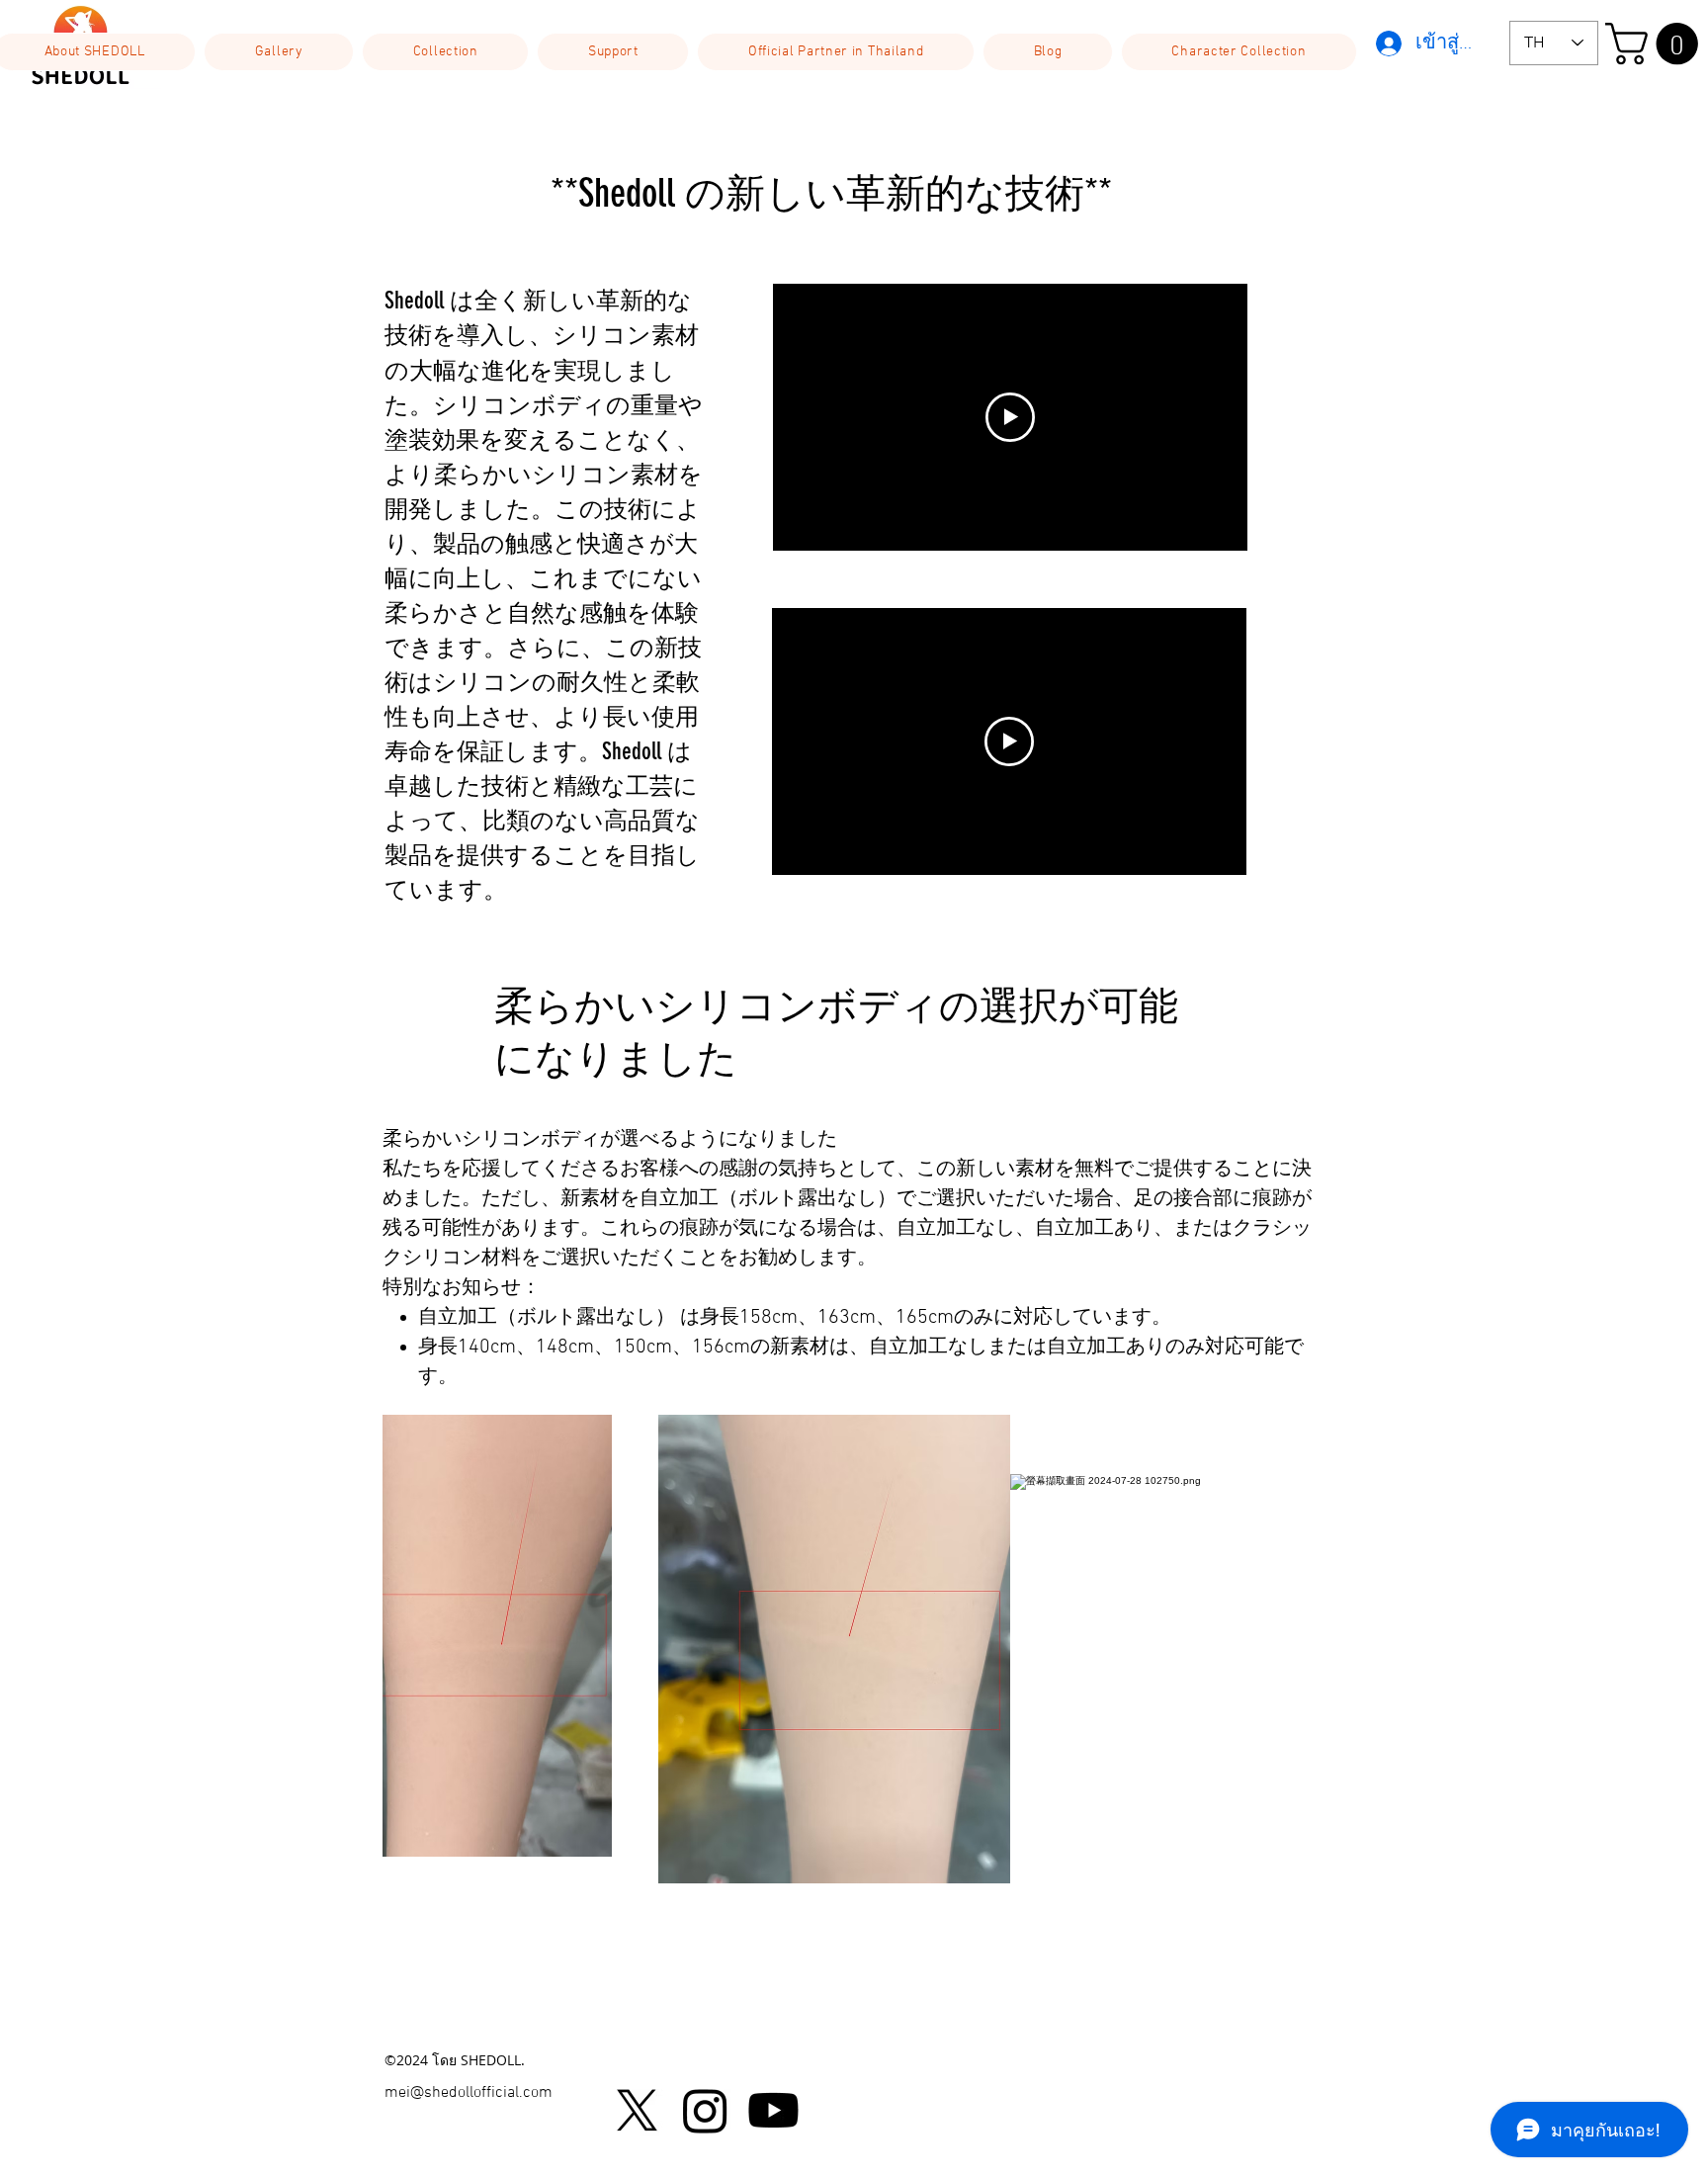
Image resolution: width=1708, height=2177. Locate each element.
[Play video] (1010, 417)
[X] (637, 2110)
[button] (279, 52)
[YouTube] (773, 2110)
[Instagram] (705, 2110)
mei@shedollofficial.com (469, 2093)
